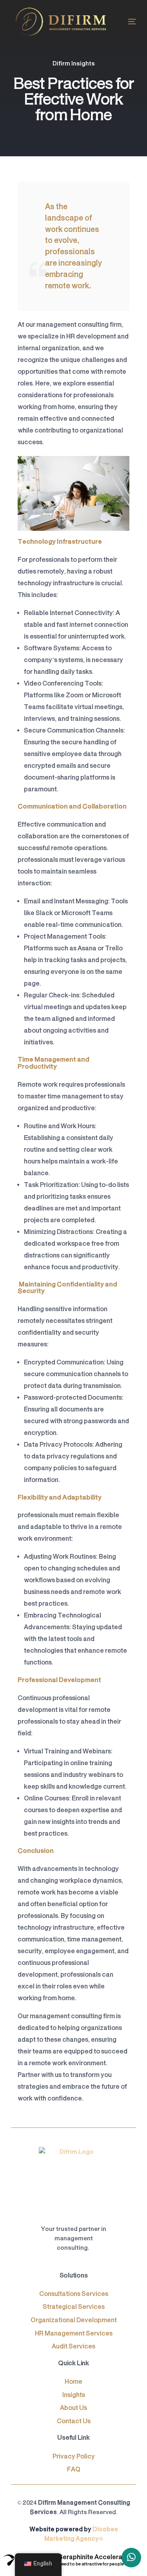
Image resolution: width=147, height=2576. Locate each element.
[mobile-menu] (128, 22)
